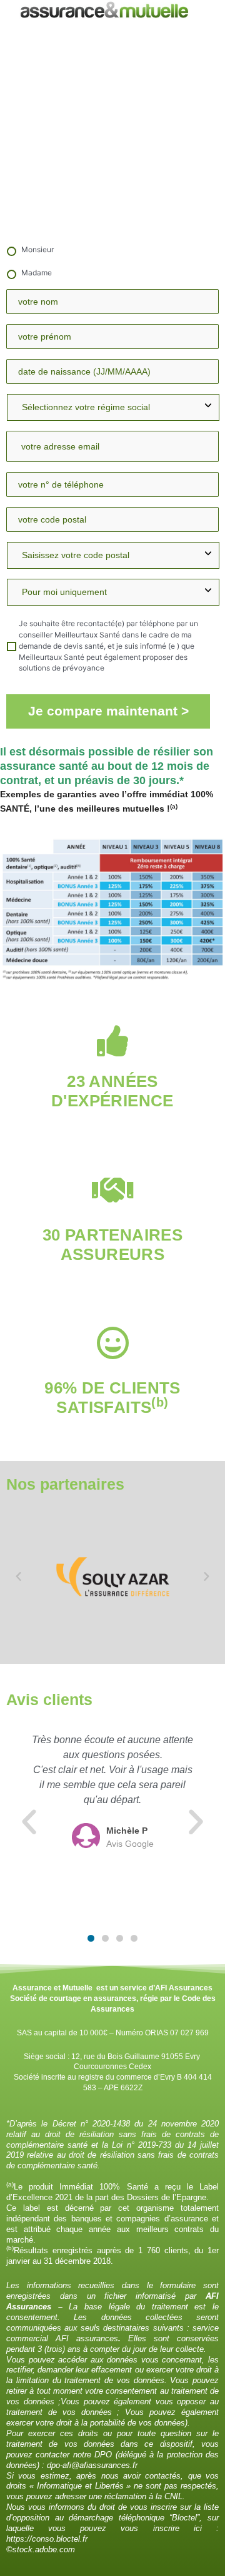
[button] (18, 1577)
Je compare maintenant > (108, 711)
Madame (37, 273)
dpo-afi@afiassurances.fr (92, 2465)
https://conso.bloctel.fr (47, 2539)
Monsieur (37, 249)
